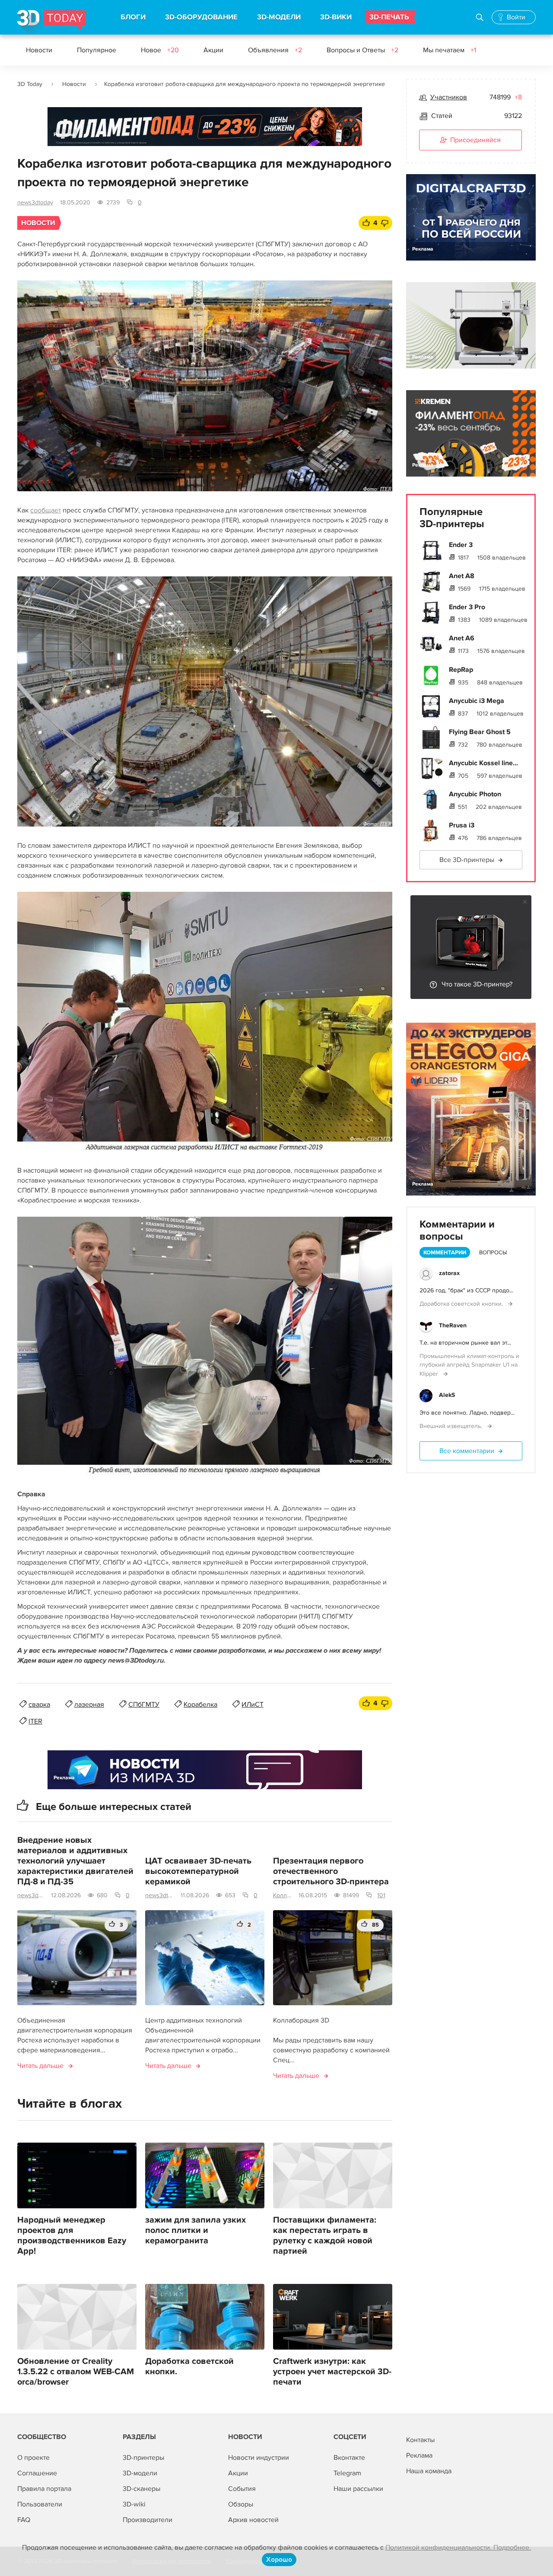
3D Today (30, 84)
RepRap (461, 670)
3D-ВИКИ (336, 17)
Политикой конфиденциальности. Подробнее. (458, 2547)
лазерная (89, 1705)
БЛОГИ (133, 17)
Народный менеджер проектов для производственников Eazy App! (72, 2236)
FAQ (24, 2520)
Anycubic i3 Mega (477, 701)
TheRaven (453, 1325)
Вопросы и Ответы (362, 50)
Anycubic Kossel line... (483, 763)
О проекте (33, 2458)
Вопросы (493, 1253)
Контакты (420, 2440)
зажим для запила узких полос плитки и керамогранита (195, 2230)
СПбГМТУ (144, 1705)
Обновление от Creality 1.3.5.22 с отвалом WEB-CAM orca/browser (76, 2372)
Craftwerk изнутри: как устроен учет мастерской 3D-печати (332, 2372)
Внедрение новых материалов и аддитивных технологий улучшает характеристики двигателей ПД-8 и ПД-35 (75, 1861)
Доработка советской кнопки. (189, 2366)
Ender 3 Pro (467, 607)
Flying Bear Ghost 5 (480, 732)
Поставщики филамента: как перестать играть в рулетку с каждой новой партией (325, 2236)
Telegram (347, 2473)
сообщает (46, 510)
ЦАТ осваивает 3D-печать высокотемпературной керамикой (198, 1871)
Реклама (64, 135)
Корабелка (200, 1705)
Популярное (97, 50)
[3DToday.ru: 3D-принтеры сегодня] (52, 22)
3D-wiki (134, 2504)
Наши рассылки (358, 2489)
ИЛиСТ (253, 1705)
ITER (35, 1721)
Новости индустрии (259, 2458)
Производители (148, 2520)
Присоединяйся (475, 140)
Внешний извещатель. (452, 1426)
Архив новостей (253, 2520)
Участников (449, 97)
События (242, 2489)
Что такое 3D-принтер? (477, 984)
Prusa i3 (462, 825)
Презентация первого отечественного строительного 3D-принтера (331, 1871)
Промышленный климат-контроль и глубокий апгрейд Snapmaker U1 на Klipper (469, 1365)
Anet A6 (462, 638)
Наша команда (429, 2471)
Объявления (275, 50)
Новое (160, 50)
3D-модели (140, 2473)
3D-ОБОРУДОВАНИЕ (201, 17)
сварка (39, 1705)
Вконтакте (349, 2458)
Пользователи (40, 2504)
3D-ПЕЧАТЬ (389, 17)
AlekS (447, 1395)
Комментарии (445, 1253)
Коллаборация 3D (282, 1895)
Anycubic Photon (475, 794)
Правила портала (44, 2489)
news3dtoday (35, 202)
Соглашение (37, 2473)
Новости (39, 50)
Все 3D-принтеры (467, 860)
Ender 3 (461, 545)
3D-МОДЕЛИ (279, 17)
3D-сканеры (141, 2489)
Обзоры (241, 2504)
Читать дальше (40, 2066)
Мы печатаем (450, 50)
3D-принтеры (143, 2458)
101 (381, 1895)
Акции (213, 50)
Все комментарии (467, 1451)
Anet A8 (462, 576)
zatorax (449, 1273)
